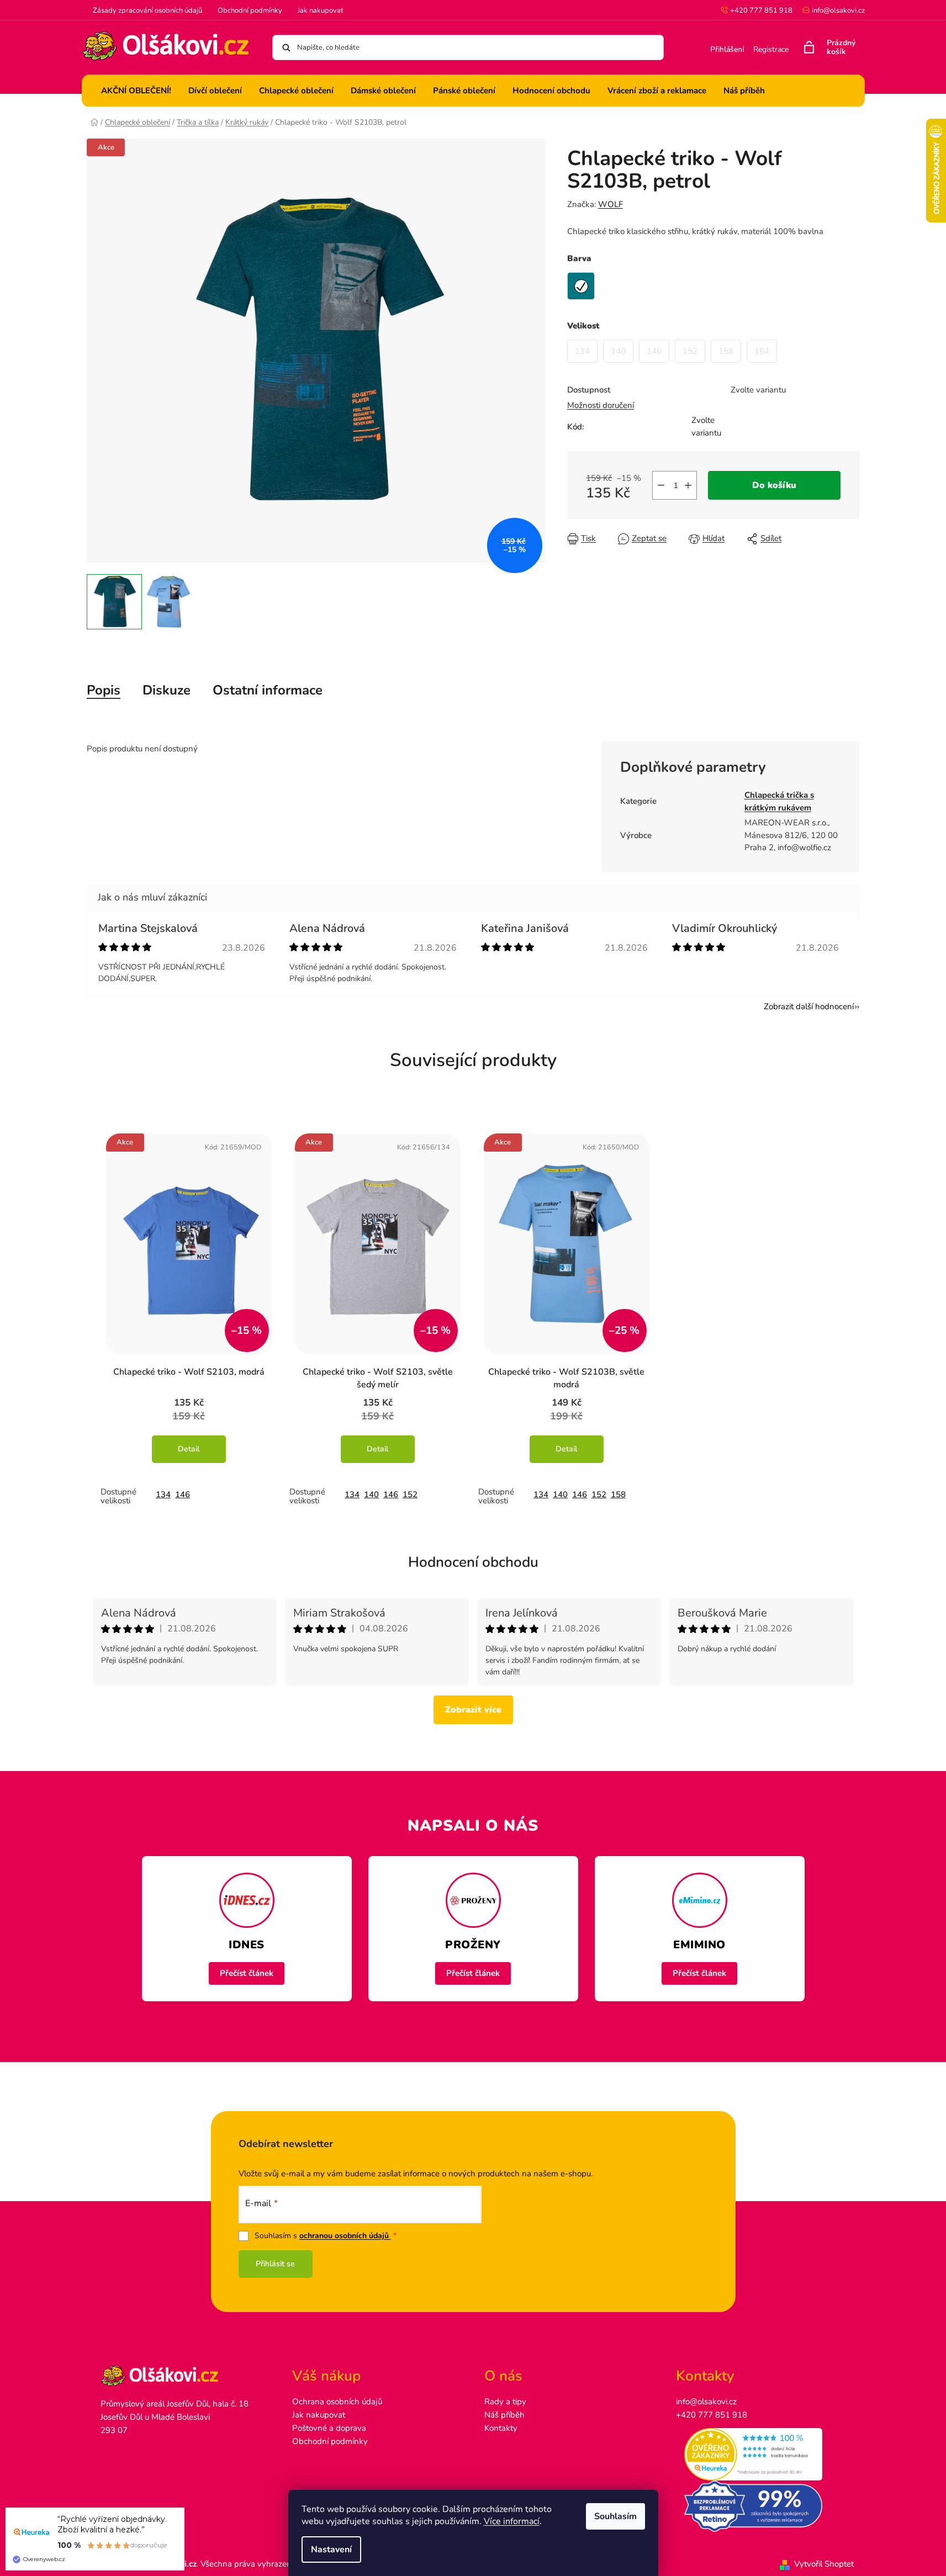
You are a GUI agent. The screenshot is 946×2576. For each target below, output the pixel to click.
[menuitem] (136, 91)
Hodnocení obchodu (473, 1562)
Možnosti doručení (601, 405)
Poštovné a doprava (329, 2428)
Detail (189, 1449)
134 (163, 1494)
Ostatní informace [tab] (268, 690)
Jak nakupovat (321, 10)
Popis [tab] (104, 690)
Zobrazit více (473, 1710)
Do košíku (774, 485)
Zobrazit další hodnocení (809, 1006)
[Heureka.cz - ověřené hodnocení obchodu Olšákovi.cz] (761, 2455)
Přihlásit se (275, 2264)
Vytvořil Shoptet (824, 2564)
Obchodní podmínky (250, 10)
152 (410, 1494)
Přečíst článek (247, 1973)
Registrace (771, 49)
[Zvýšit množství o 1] (688, 485)
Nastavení (331, 2550)
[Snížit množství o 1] (661, 485)
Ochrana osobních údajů (337, 2402)
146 (183, 1494)
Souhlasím (615, 2516)
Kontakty (501, 2428)
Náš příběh (504, 2415)
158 (618, 1494)
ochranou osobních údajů (345, 2236)
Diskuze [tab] (167, 690)
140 (371, 1494)
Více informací (512, 2521)
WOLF (611, 204)
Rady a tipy (505, 2402)
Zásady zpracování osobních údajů (147, 10)
